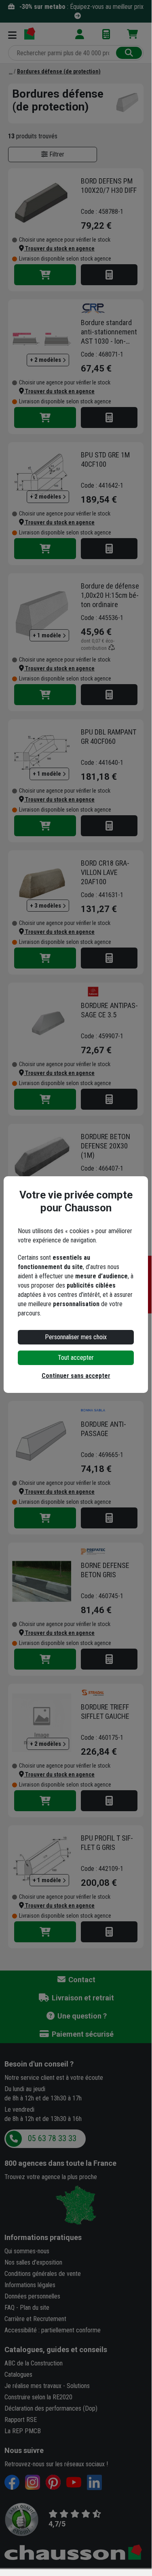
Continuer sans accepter (76, 1376)
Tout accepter (76, 1358)
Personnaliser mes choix (76, 1337)
